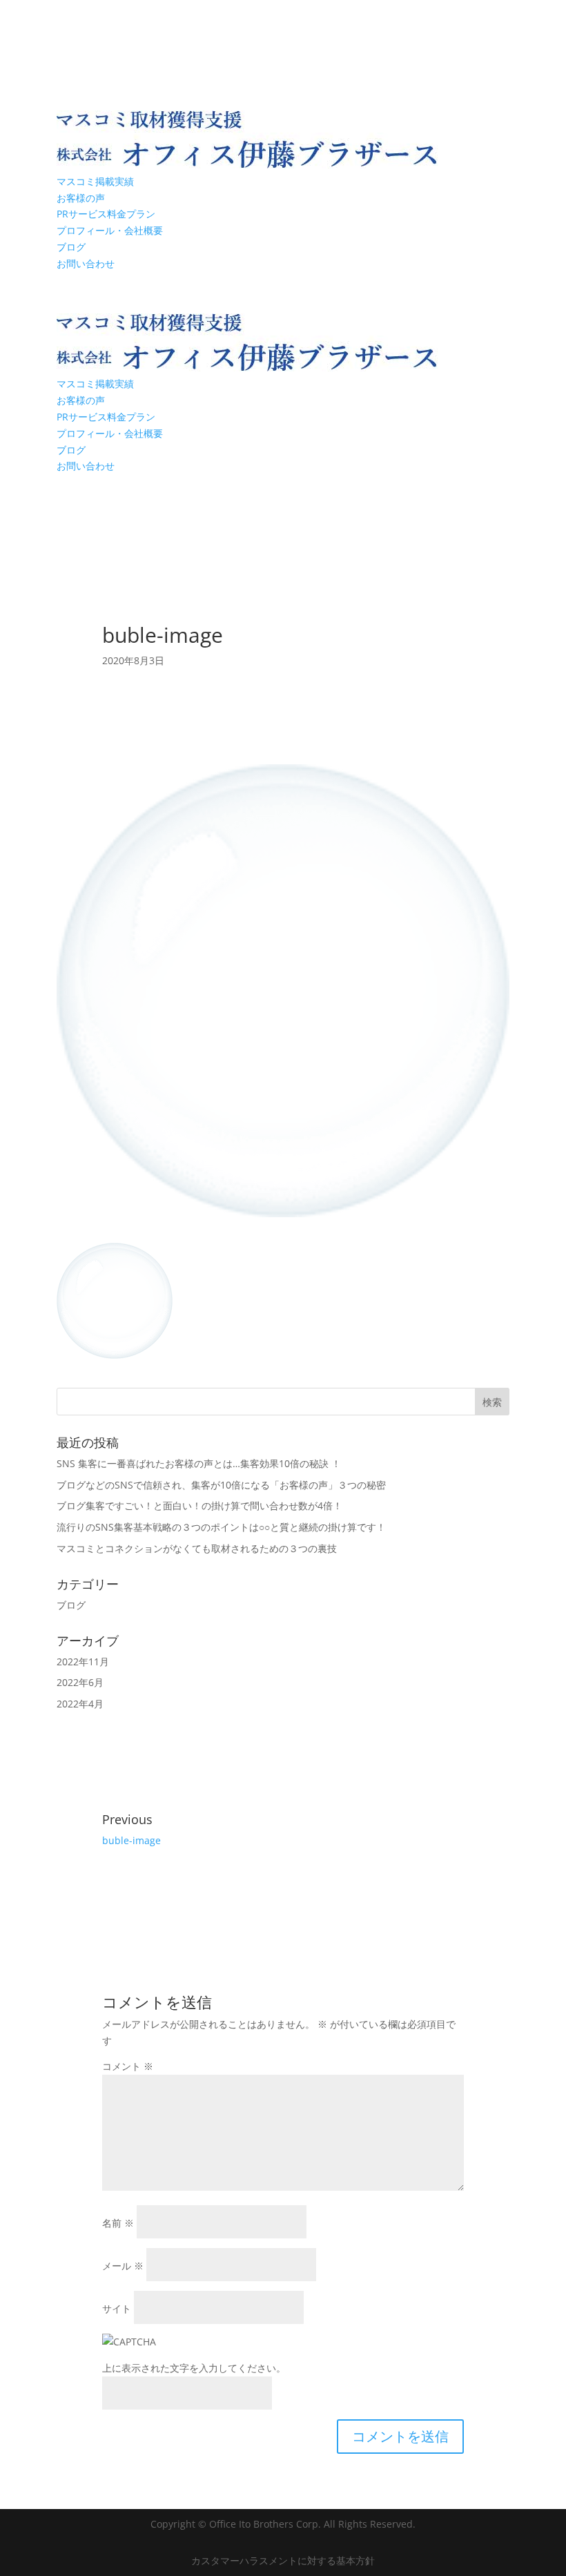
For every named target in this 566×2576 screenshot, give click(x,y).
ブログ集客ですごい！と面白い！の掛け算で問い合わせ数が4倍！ (199, 1505)
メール (123, 2266)
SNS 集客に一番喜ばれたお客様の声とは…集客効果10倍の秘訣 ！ (199, 1463)
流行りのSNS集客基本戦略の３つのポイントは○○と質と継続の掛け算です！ (221, 1527)
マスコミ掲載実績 (95, 181)
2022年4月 (80, 1704)
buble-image (131, 1840)
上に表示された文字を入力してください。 (194, 2368)
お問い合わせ (86, 263)
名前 (118, 2223)
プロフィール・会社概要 (110, 230)
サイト (117, 2308)
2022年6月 (80, 1682)
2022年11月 (83, 1662)
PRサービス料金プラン (106, 214)
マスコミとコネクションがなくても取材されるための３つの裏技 (197, 1548)
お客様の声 (81, 198)
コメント (128, 2066)
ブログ (71, 247)
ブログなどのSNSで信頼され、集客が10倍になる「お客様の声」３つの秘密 (221, 1485)
